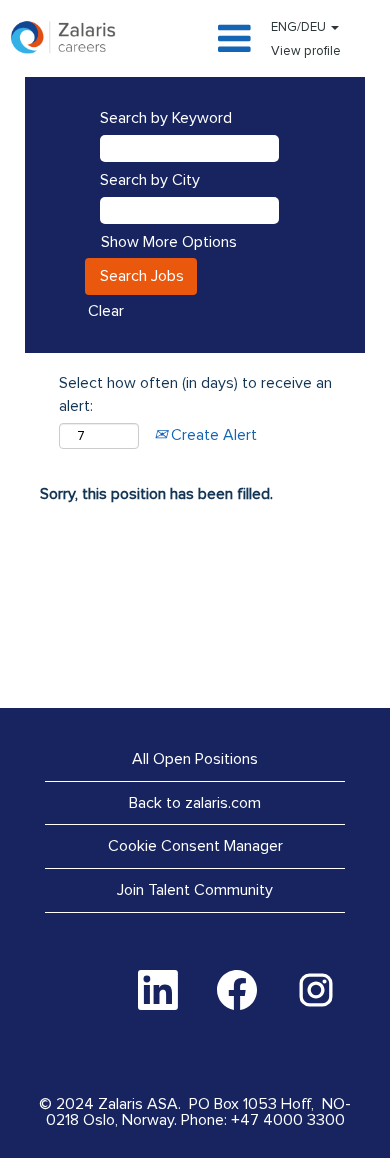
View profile (306, 51)
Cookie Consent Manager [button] (195, 846)
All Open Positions (195, 759)
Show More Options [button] (169, 242)
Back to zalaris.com (195, 803)
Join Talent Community (195, 890)
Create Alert (212, 435)
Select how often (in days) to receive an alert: (195, 394)
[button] (195, 40)
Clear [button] (106, 311)
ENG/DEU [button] (300, 27)
